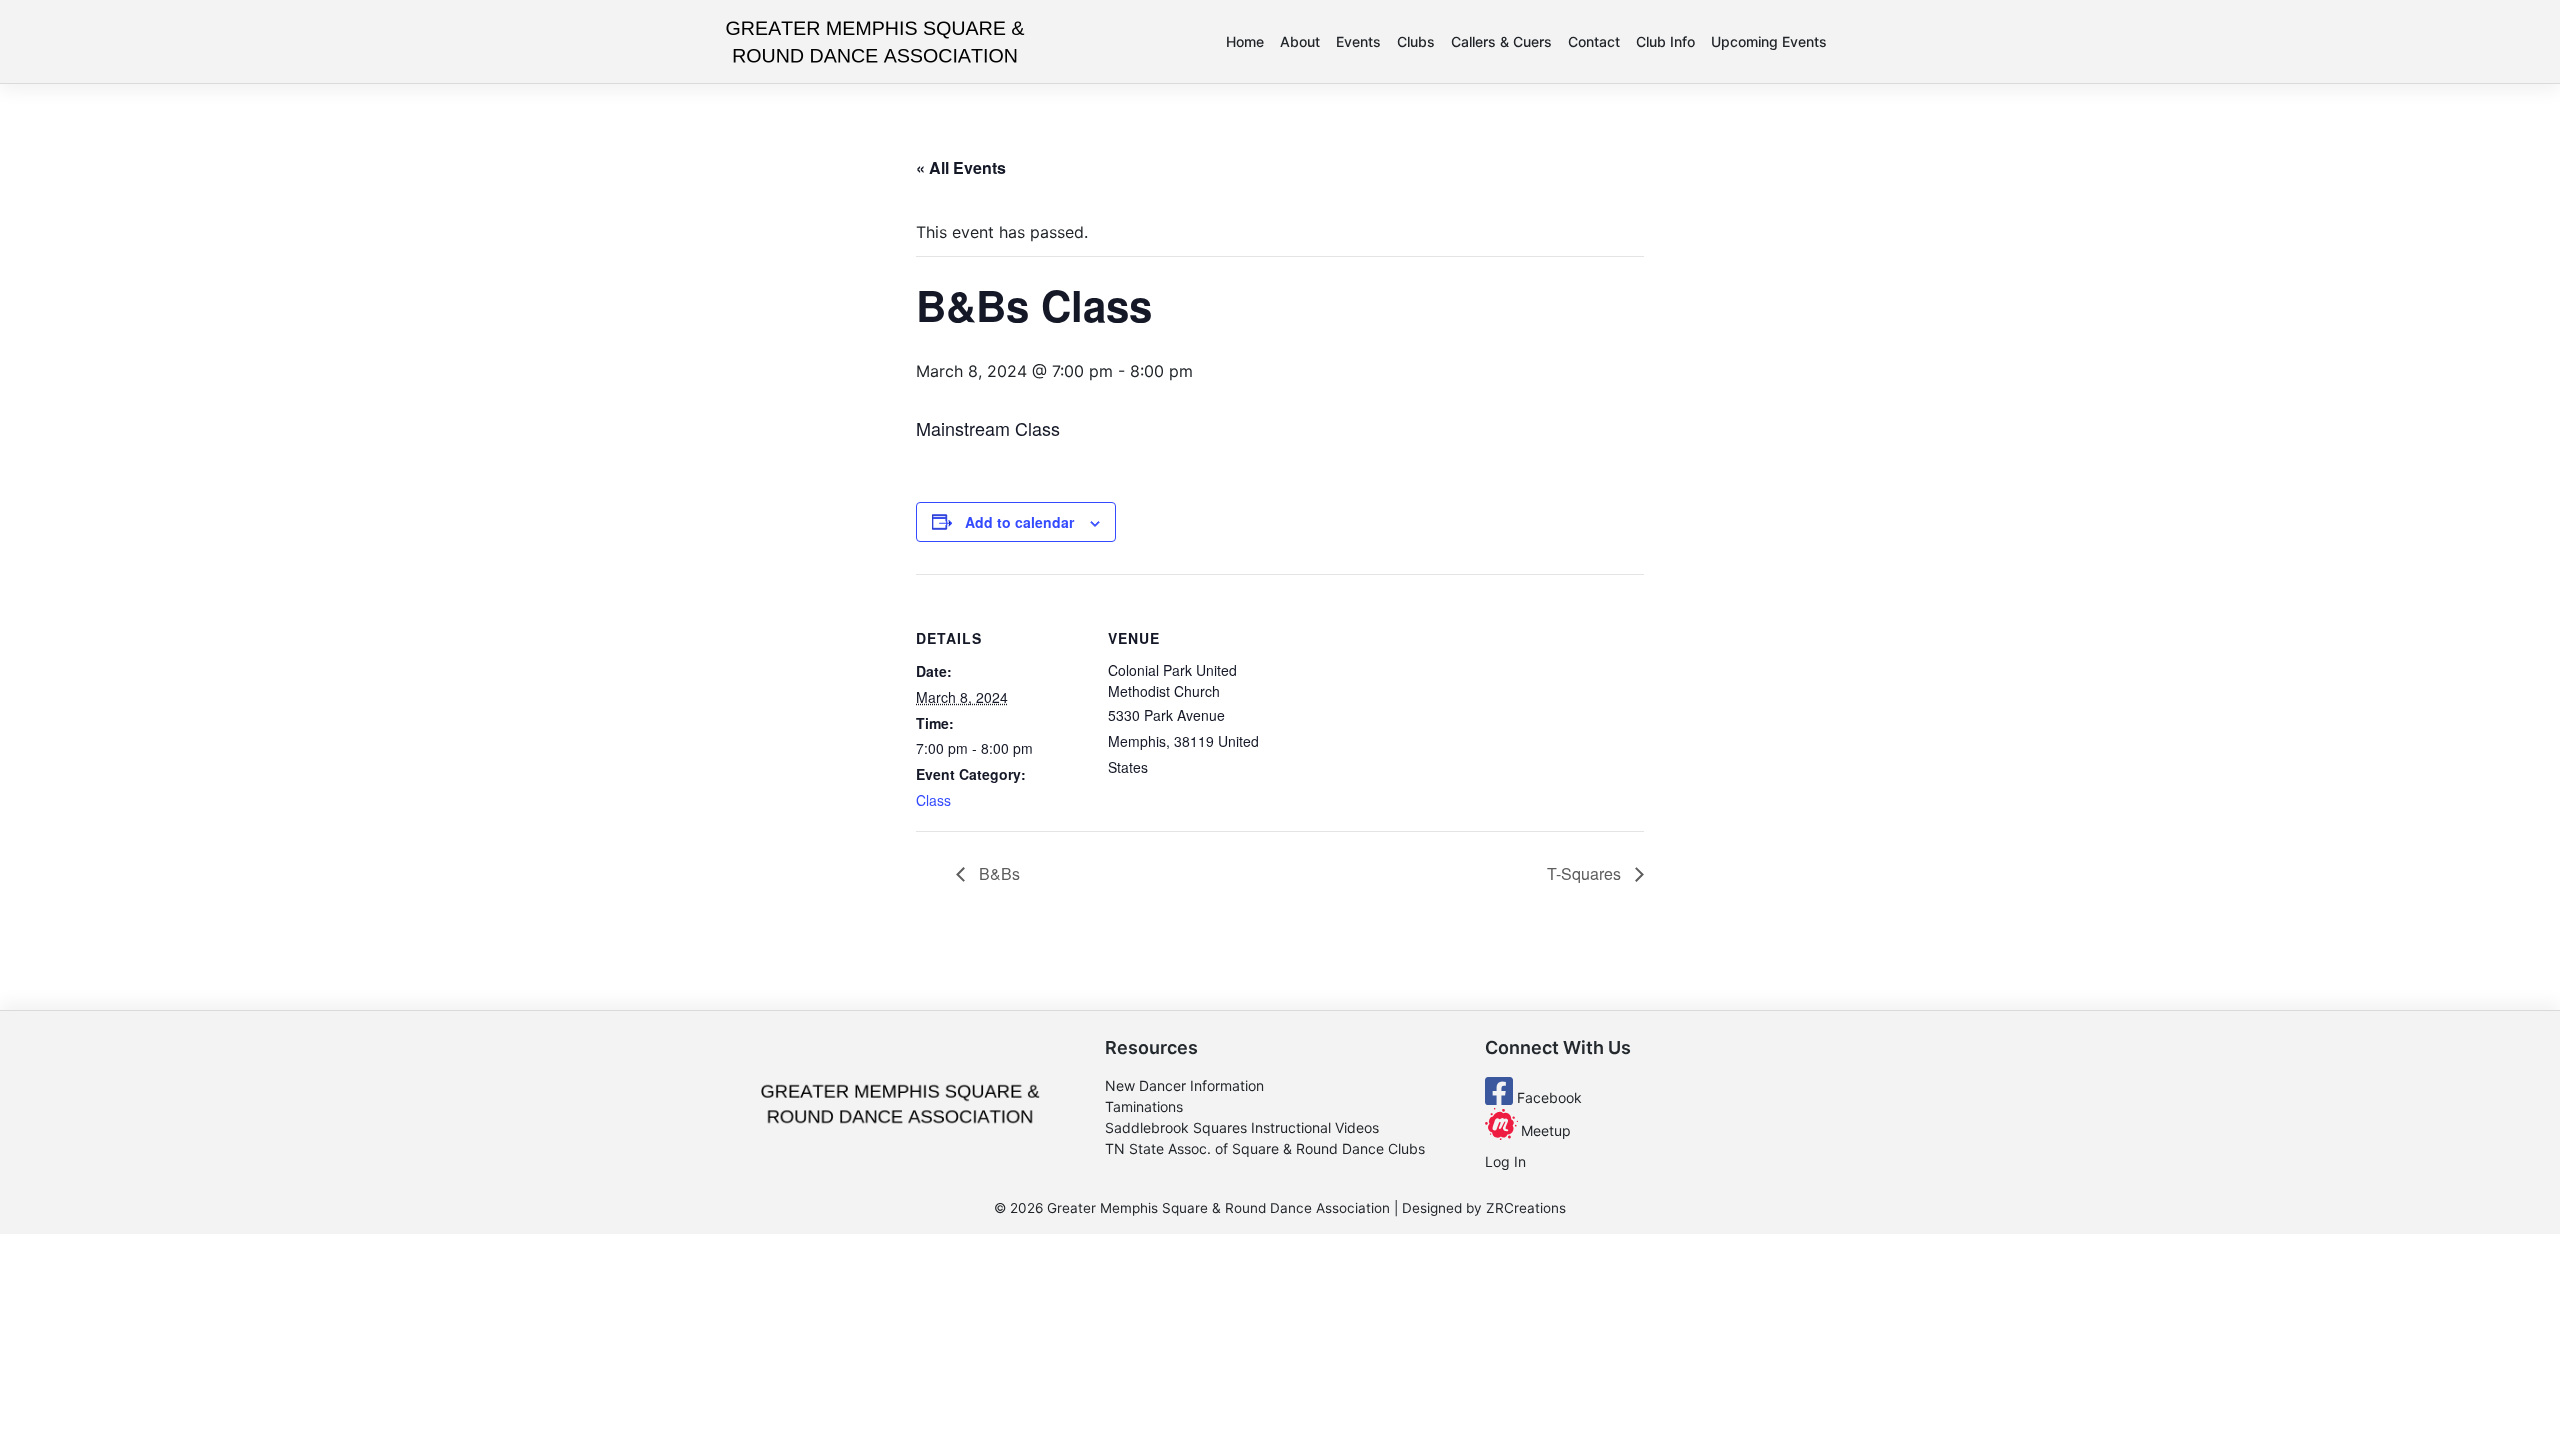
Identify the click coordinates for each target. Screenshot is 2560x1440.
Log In (1505, 1161)
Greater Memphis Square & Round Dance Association (1218, 1208)
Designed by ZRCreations (1484, 1208)
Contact (1594, 41)
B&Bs (997, 873)
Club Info (1665, 41)
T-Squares (1586, 873)
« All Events (961, 167)
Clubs (1416, 41)
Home (1245, 41)
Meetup (1544, 1130)
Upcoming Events (1769, 41)
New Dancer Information (1184, 1085)
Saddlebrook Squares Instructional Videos (1242, 1127)
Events (1358, 41)
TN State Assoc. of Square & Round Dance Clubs (1265, 1148)
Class (933, 800)
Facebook (1547, 1097)
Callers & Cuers (1501, 41)
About (1300, 41)
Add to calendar (1019, 522)
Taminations (1144, 1106)
